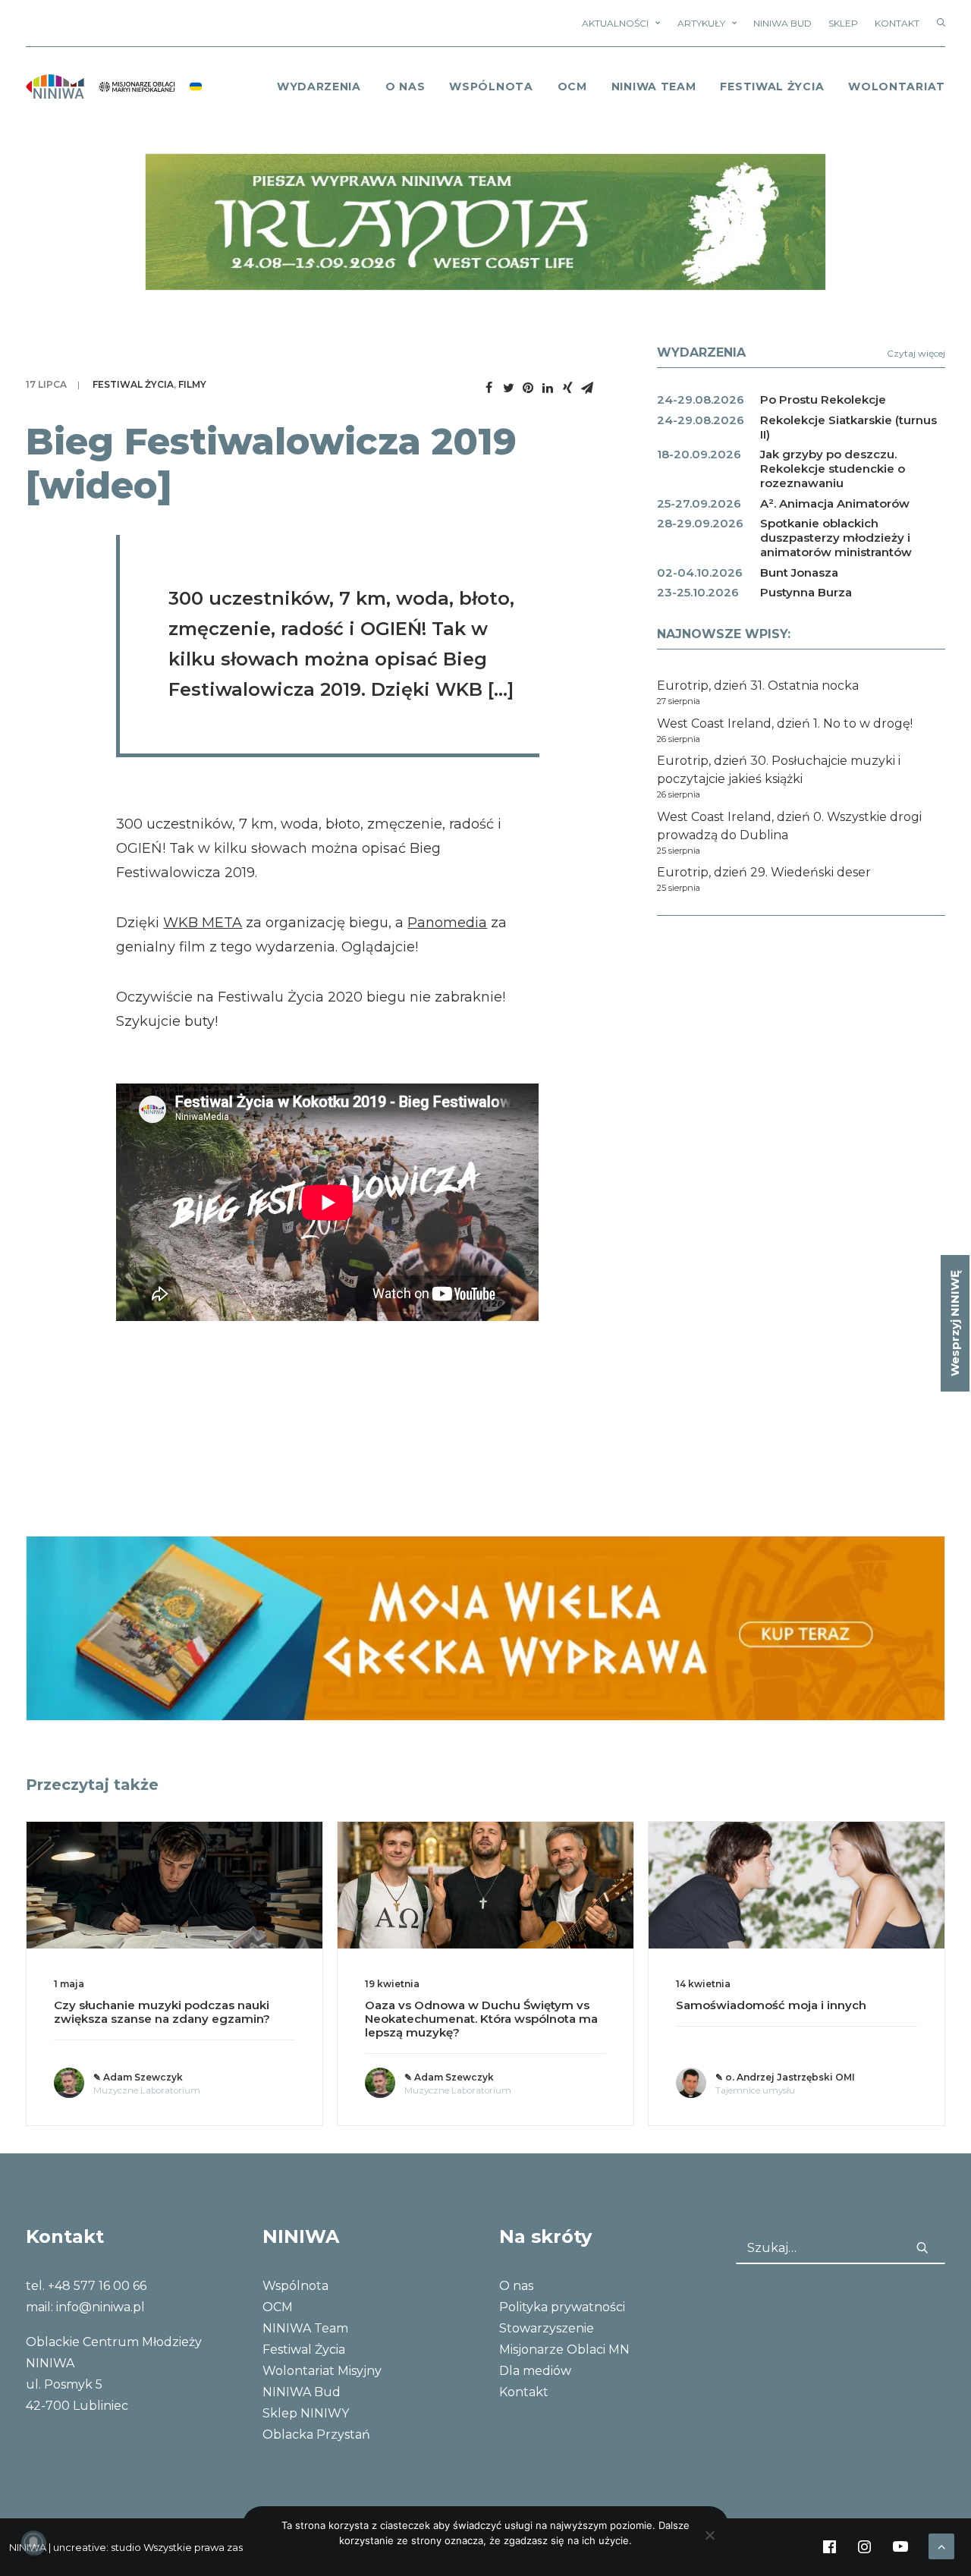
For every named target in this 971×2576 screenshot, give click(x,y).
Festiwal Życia (772, 86)
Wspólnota (491, 86)
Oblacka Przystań (316, 2434)
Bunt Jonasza (799, 572)
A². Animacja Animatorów (835, 503)
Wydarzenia (319, 86)
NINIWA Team (654, 86)
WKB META (203, 923)
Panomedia (447, 923)
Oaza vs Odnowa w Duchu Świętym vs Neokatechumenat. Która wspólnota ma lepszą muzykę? (481, 2019)
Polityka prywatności (562, 2307)
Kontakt (897, 23)
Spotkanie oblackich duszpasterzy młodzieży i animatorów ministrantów (836, 538)
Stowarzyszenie (547, 2328)
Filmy (192, 384)
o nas (405, 86)
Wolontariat (897, 86)
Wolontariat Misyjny (322, 2371)
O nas (516, 2286)
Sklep (843, 23)
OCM (572, 86)
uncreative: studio (97, 2547)
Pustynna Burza (806, 592)
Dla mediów (535, 2371)
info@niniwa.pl (101, 2307)
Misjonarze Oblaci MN (564, 2350)
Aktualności (615, 23)
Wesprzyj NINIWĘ (955, 1323)
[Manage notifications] (33, 2543)
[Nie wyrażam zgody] (709, 2535)
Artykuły (701, 23)
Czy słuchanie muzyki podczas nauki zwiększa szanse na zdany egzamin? (162, 2012)
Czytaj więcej (916, 353)
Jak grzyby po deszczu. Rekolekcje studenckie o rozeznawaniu (833, 469)
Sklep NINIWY (306, 2413)
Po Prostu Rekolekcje (823, 399)
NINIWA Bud (782, 23)
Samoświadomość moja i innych (771, 2005)
